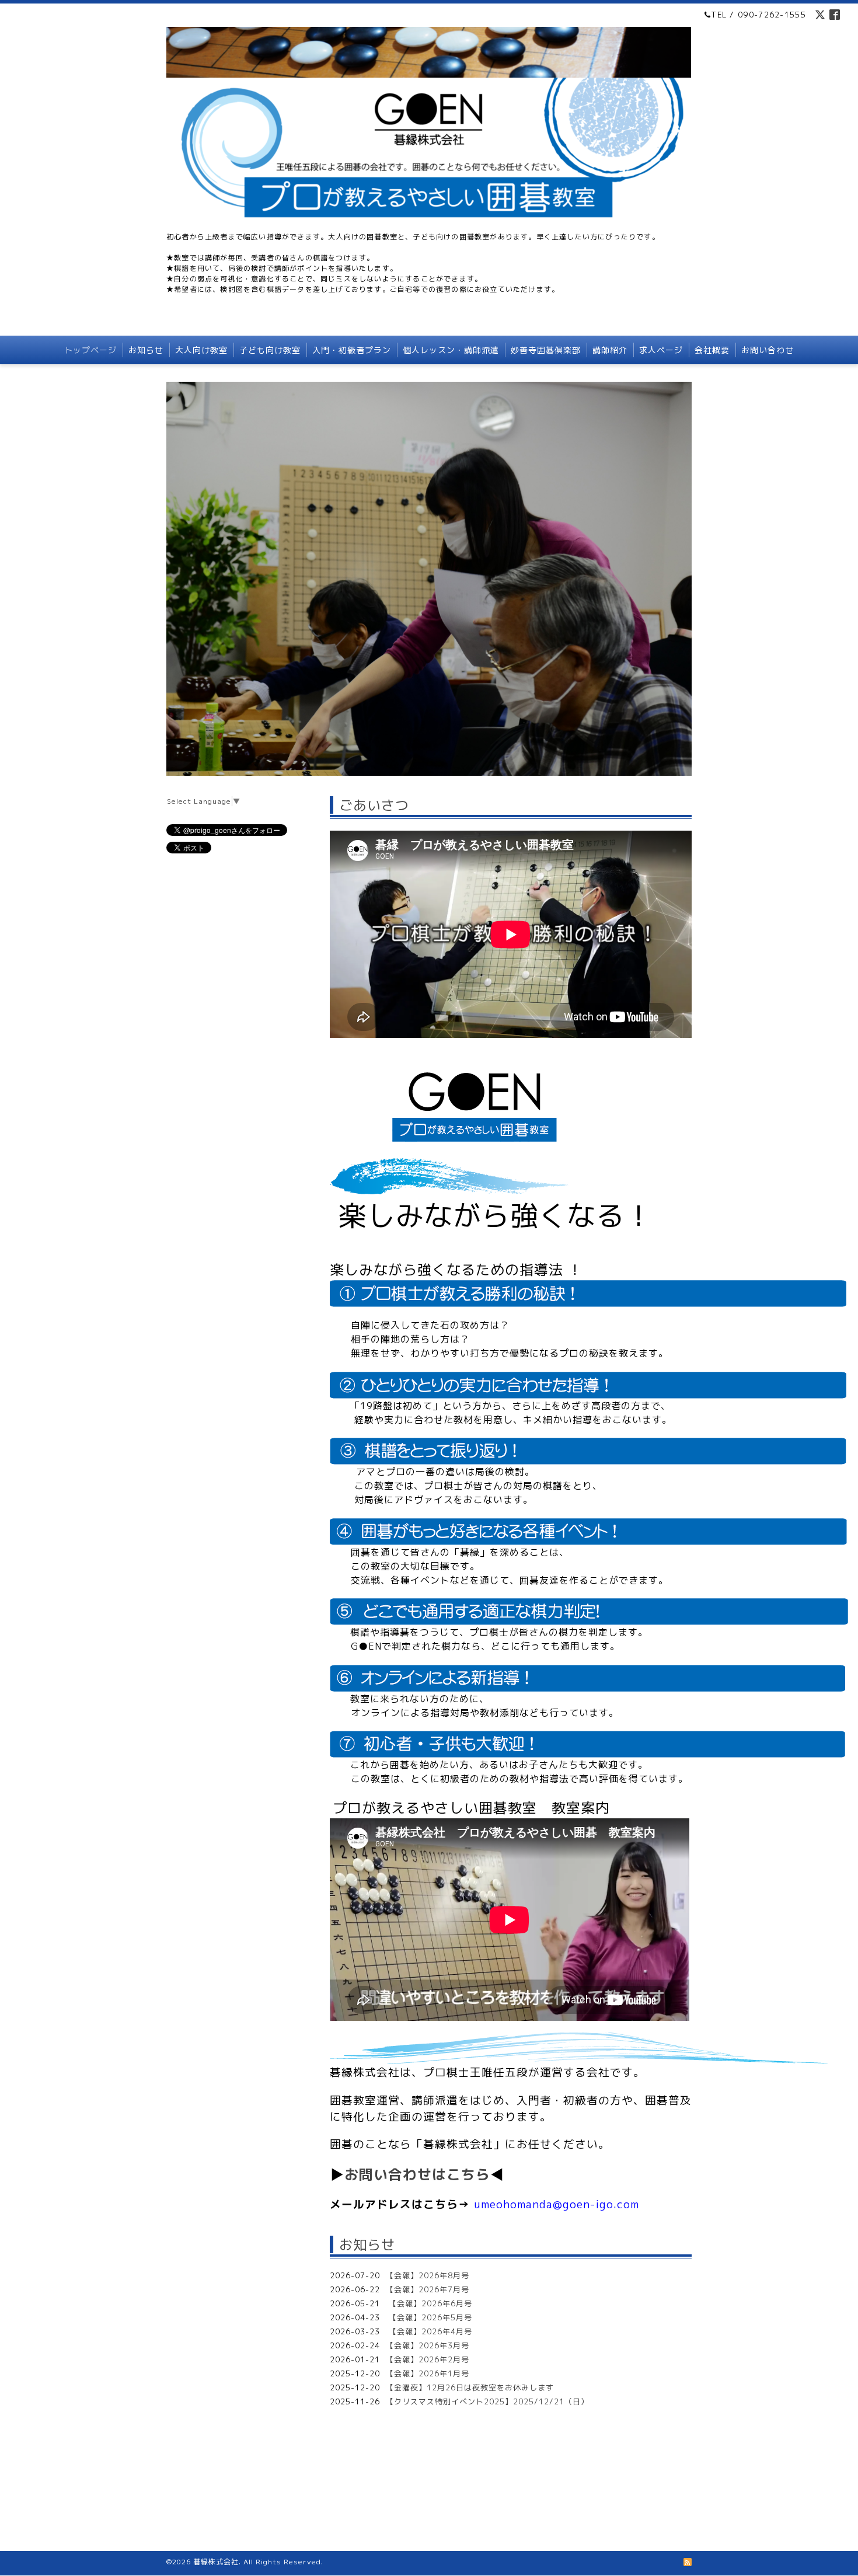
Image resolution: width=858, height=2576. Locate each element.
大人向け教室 (201, 350)
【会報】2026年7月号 (428, 2289)
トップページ (90, 350)
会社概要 (712, 350)
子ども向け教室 (270, 350)
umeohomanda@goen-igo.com (557, 2204)
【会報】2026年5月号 (429, 2317)
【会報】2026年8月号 (428, 2275)
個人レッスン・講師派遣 (451, 350)
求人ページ (661, 350)
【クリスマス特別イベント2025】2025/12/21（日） (487, 2401)
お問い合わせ (768, 350)
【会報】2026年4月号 (429, 2331)
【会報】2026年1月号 (428, 2373)
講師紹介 (610, 350)
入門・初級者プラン (352, 350)
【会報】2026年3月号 (428, 2345)
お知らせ (146, 350)
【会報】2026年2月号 (428, 2359)
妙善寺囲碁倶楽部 (546, 350)
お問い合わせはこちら (417, 2174)
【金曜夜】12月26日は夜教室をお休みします (470, 2387)
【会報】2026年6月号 (429, 2303)
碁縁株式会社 (216, 2562)
